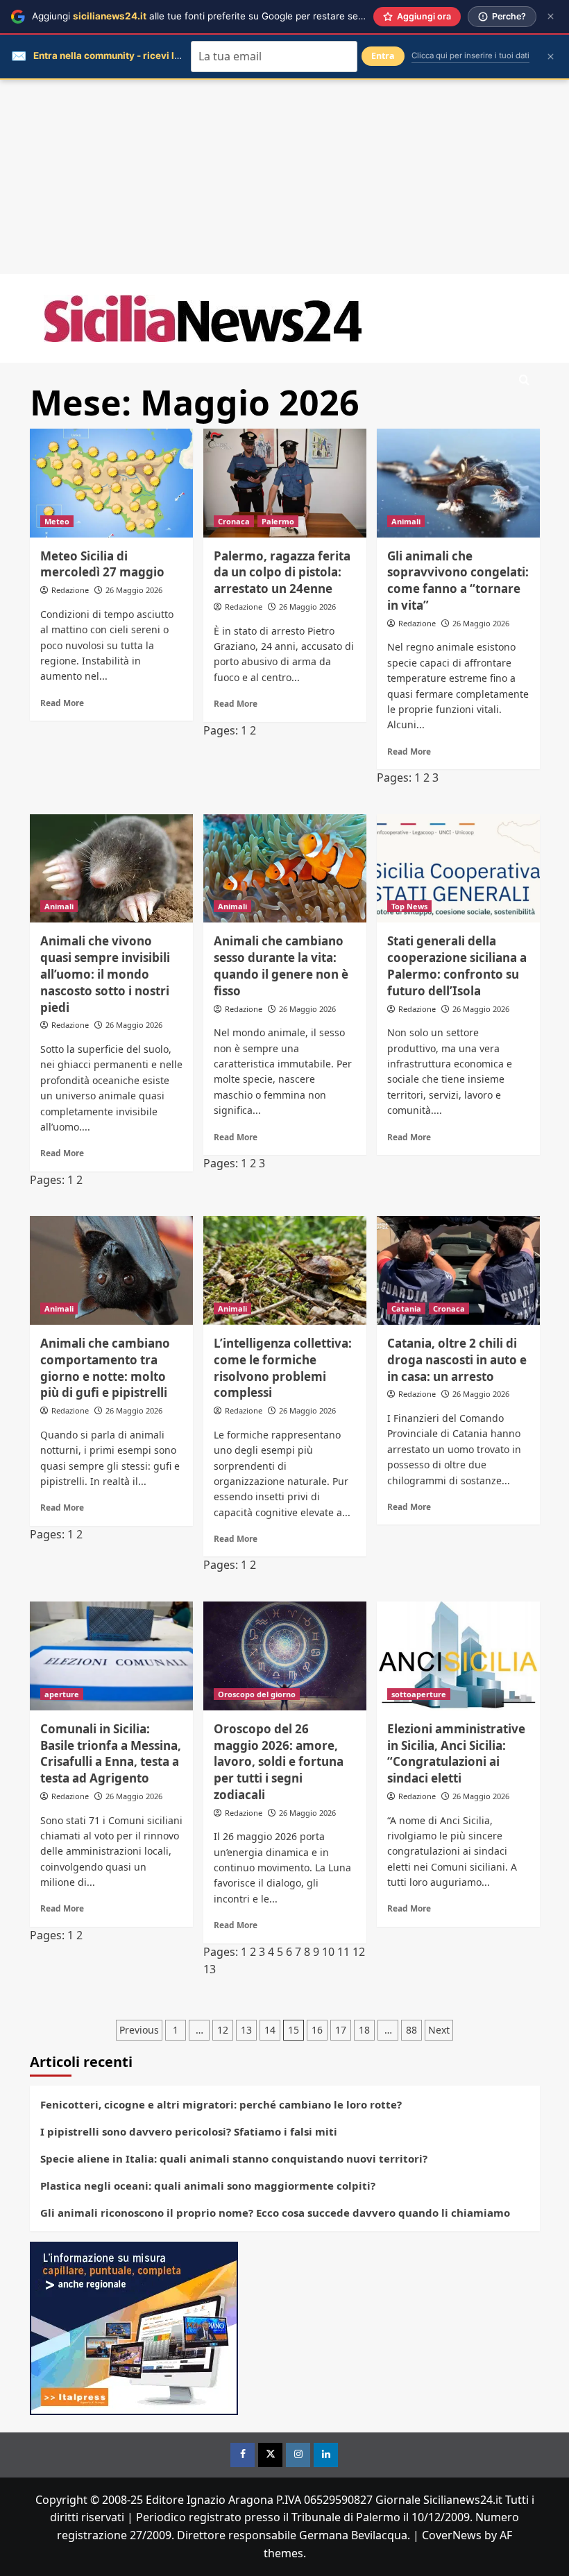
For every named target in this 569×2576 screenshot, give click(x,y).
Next (439, 2030)
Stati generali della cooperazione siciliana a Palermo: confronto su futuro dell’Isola (457, 965)
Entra (383, 56)
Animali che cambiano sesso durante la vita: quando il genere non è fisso (281, 965)
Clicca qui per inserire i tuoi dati (470, 55)
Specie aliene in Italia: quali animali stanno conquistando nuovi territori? (234, 2158)
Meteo (57, 521)
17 (341, 2030)
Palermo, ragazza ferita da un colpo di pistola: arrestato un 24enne (282, 573)
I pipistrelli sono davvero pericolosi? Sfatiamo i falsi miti (189, 2131)
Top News (409, 906)
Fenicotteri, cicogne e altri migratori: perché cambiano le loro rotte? (221, 2104)
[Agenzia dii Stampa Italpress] (134, 2327)
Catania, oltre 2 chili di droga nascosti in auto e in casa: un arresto (457, 1360)
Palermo (278, 521)
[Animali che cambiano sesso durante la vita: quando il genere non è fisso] (285, 869)
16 (317, 2030)
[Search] (524, 380)
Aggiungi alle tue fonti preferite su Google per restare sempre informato (229, 16)
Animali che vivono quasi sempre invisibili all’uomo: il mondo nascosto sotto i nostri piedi (105, 974)
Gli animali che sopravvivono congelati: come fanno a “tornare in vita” (458, 581)
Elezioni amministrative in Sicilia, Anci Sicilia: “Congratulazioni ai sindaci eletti (456, 1753)
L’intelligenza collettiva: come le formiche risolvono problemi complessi (283, 1368)
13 (210, 1969)
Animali (406, 521)
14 (270, 2030)
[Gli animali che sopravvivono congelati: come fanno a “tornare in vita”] (458, 483)
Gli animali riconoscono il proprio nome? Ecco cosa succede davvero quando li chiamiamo (275, 2213)
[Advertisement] (284, 177)
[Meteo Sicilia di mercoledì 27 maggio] (111, 483)
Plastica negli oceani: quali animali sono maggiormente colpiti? (208, 2186)
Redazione (70, 590)
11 (343, 1952)
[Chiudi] (551, 16)
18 (364, 2030)
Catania (406, 1308)
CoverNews (452, 2535)
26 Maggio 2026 (134, 590)
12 (359, 1952)
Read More (62, 703)
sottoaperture (419, 1694)
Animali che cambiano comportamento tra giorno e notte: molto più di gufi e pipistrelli (105, 1368)
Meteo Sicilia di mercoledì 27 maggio (102, 564)
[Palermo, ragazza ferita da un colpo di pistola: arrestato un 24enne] (285, 483)
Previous (139, 2030)
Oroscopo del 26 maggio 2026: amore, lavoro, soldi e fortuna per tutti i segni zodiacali (279, 1762)
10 (328, 1952)
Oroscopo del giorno (257, 1694)
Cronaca (234, 521)
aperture (62, 1694)
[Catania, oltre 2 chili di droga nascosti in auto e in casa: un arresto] (458, 1270)
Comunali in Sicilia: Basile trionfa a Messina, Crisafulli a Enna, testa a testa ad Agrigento (111, 1753)
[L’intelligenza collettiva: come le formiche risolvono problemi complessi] (285, 1270)
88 (411, 2030)
